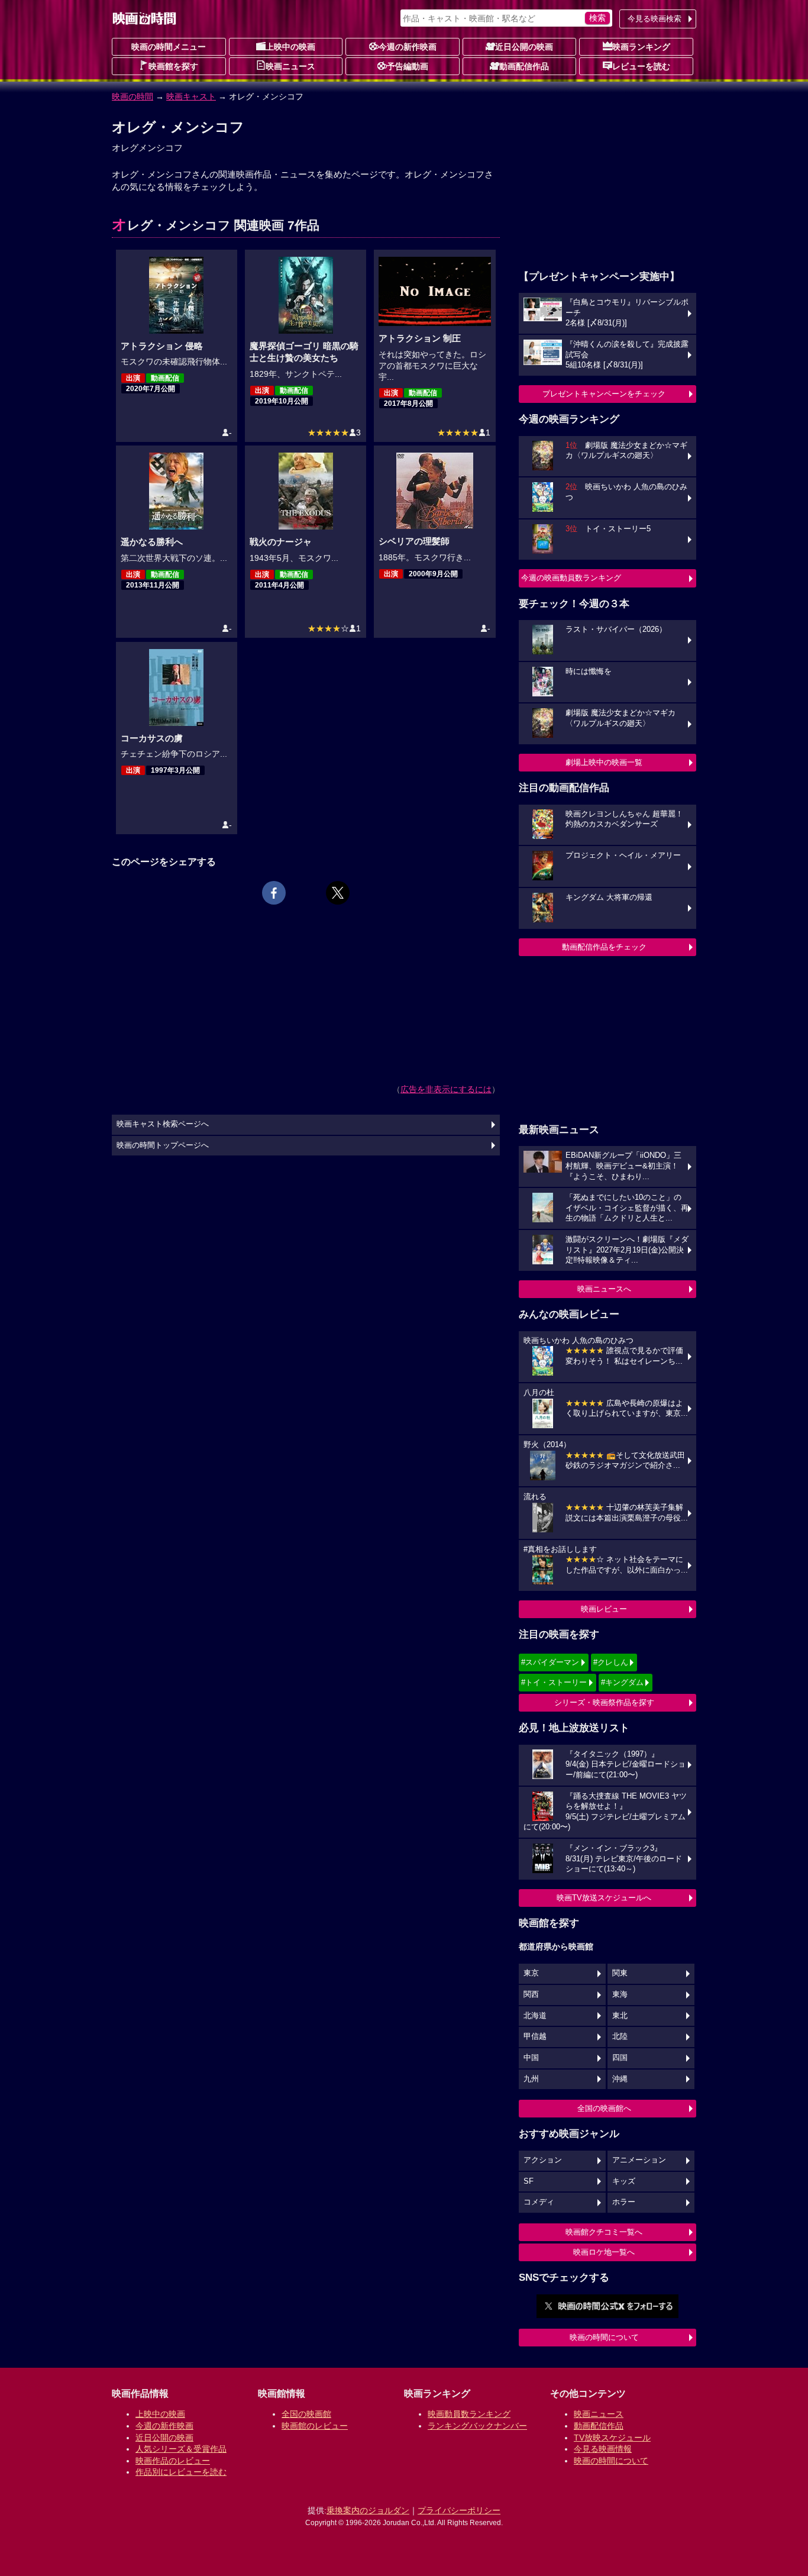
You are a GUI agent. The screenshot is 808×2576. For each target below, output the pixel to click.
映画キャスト (191, 96)
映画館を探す (173, 66)
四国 (620, 2058)
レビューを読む (641, 66)
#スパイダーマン (550, 1662)
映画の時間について (604, 2337)
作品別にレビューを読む (181, 2472)
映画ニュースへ (604, 1289)
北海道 (535, 2016)
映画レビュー (604, 1609)
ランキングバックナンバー (477, 2426)
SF (529, 2181)
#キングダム (622, 1682)
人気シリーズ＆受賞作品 (181, 2449)
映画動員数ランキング (469, 2414)
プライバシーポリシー (459, 2510)
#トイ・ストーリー (554, 1682)
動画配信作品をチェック (604, 947)
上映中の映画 (290, 47)
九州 (531, 2079)
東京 (531, 1973)
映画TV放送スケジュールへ (604, 1898)
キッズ (624, 2181)
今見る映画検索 (655, 19)
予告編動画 (408, 66)
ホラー (624, 2202)
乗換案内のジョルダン (368, 2510)
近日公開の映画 (524, 47)
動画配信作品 (524, 66)
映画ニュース (290, 66)
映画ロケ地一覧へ (604, 2252)
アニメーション (639, 2160)
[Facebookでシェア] (274, 893)
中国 (531, 2058)
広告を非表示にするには (446, 1089)
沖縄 (620, 2079)
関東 (620, 1973)
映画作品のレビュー (173, 2461)
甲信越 (535, 2036)
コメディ (539, 2202)
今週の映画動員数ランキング (571, 578)
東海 (620, 1994)
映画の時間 (132, 96)
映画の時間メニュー (169, 47)
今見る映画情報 (603, 2449)
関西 (531, 1994)
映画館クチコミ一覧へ (604, 2232)
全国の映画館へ (604, 2108)
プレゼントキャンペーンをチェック (604, 394)
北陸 (620, 2036)
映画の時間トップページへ (163, 1145)
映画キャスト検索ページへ (163, 1124)
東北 (620, 2016)
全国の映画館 (306, 2414)
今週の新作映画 (408, 47)
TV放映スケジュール (612, 2438)
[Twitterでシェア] (338, 893)
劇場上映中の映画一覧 (604, 762)
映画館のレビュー (315, 2426)
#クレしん (611, 1662)
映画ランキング (641, 47)
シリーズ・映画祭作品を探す (604, 1702)
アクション (543, 2160)
